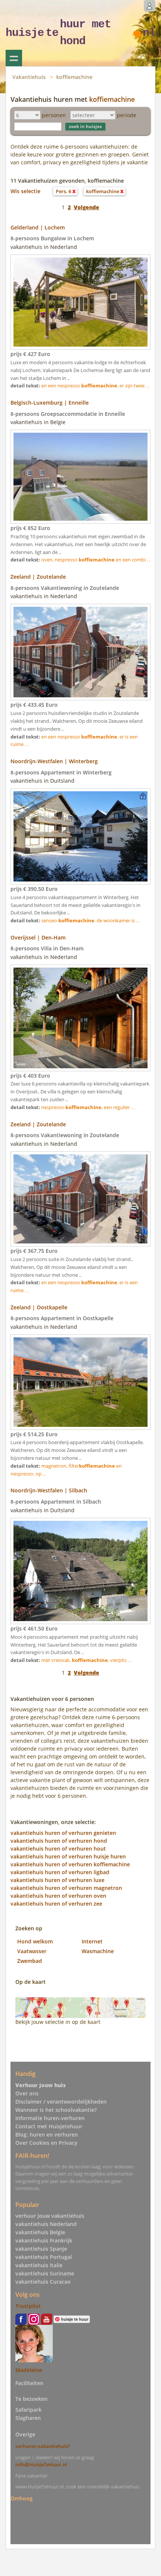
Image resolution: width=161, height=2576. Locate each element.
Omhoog (22, 2498)
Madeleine (29, 2370)
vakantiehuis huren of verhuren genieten (63, 1833)
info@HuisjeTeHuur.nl (41, 2464)
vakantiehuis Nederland (46, 2224)
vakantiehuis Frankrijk (44, 2240)
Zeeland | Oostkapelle (39, 1307)
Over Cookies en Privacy (46, 2143)
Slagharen (28, 2418)
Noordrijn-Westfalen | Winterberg (54, 761)
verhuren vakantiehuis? (43, 2446)
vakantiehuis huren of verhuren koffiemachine (70, 1864)
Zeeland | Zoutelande (38, 577)
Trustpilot (28, 2306)
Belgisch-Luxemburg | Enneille (50, 403)
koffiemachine (74, 77)
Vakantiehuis (29, 77)
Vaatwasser (32, 1951)
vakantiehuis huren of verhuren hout (58, 1849)
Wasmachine (98, 1951)
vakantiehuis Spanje (41, 2249)
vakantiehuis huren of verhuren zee (56, 1904)
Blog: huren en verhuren (47, 2135)
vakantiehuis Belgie (40, 2232)
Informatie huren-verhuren (50, 2118)
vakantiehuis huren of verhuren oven (58, 1896)
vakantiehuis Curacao (43, 2282)
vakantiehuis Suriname (45, 2273)
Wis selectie (25, 191)
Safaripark (28, 2410)
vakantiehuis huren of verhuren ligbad (60, 1872)
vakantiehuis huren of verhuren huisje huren (68, 1856)
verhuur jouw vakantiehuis (50, 2216)
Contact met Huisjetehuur (49, 2126)
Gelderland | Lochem (38, 227)
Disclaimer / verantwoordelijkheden (61, 2102)
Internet (92, 1941)
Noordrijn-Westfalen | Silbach (49, 1490)
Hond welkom (35, 1941)
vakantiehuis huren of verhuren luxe (57, 1880)
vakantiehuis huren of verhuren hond (59, 1841)
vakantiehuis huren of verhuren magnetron (66, 1888)
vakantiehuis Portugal (44, 2257)
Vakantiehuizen (14, 58)
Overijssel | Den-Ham (38, 937)
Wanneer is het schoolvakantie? (56, 2110)
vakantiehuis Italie (39, 2265)
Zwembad (30, 1961)
